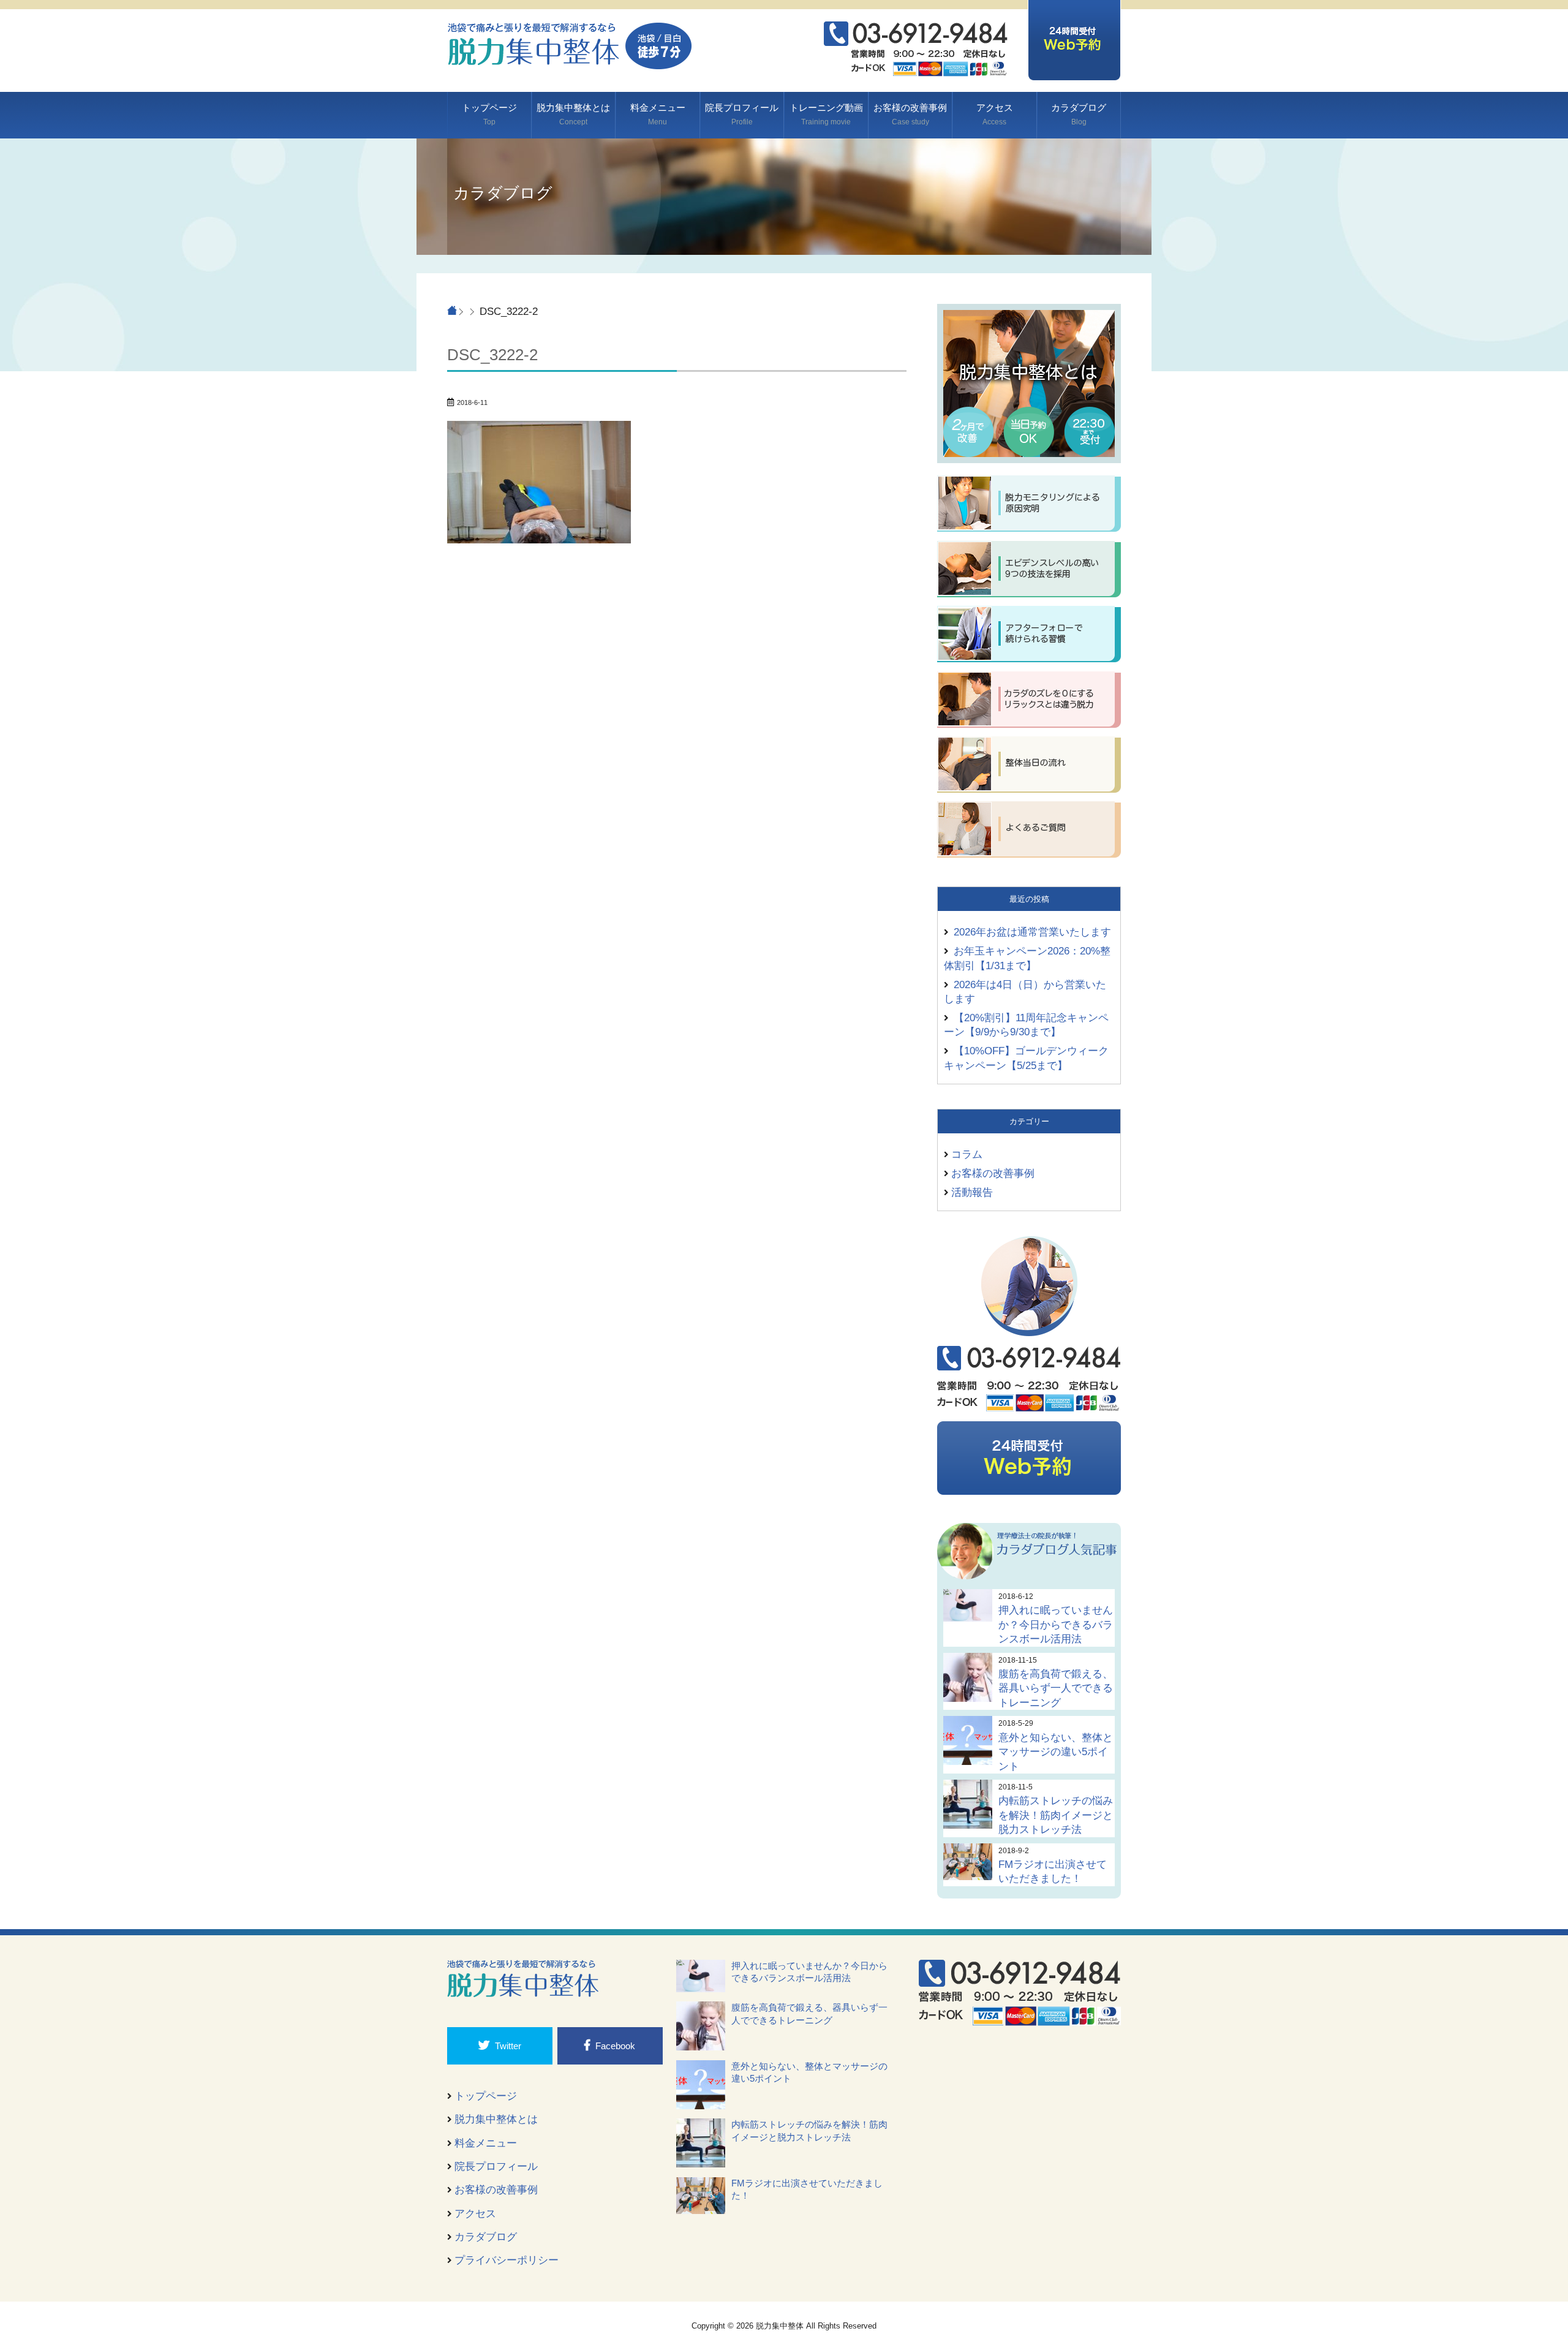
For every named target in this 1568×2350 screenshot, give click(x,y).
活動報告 (972, 1192)
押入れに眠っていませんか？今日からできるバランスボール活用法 (1056, 1624)
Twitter (508, 2046)
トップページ (489, 114)
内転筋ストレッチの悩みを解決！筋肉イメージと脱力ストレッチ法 (1056, 1815)
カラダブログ (1079, 114)
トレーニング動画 (826, 114)
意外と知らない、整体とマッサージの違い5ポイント (1056, 1752)
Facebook (615, 2046)
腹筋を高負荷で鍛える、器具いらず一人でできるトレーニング (1056, 1688)
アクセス (995, 114)
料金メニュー (658, 114)
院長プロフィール (742, 114)
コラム (967, 1154)
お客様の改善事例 (910, 114)
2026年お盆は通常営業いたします (1032, 932)
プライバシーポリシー (507, 2260)
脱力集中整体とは (573, 114)
